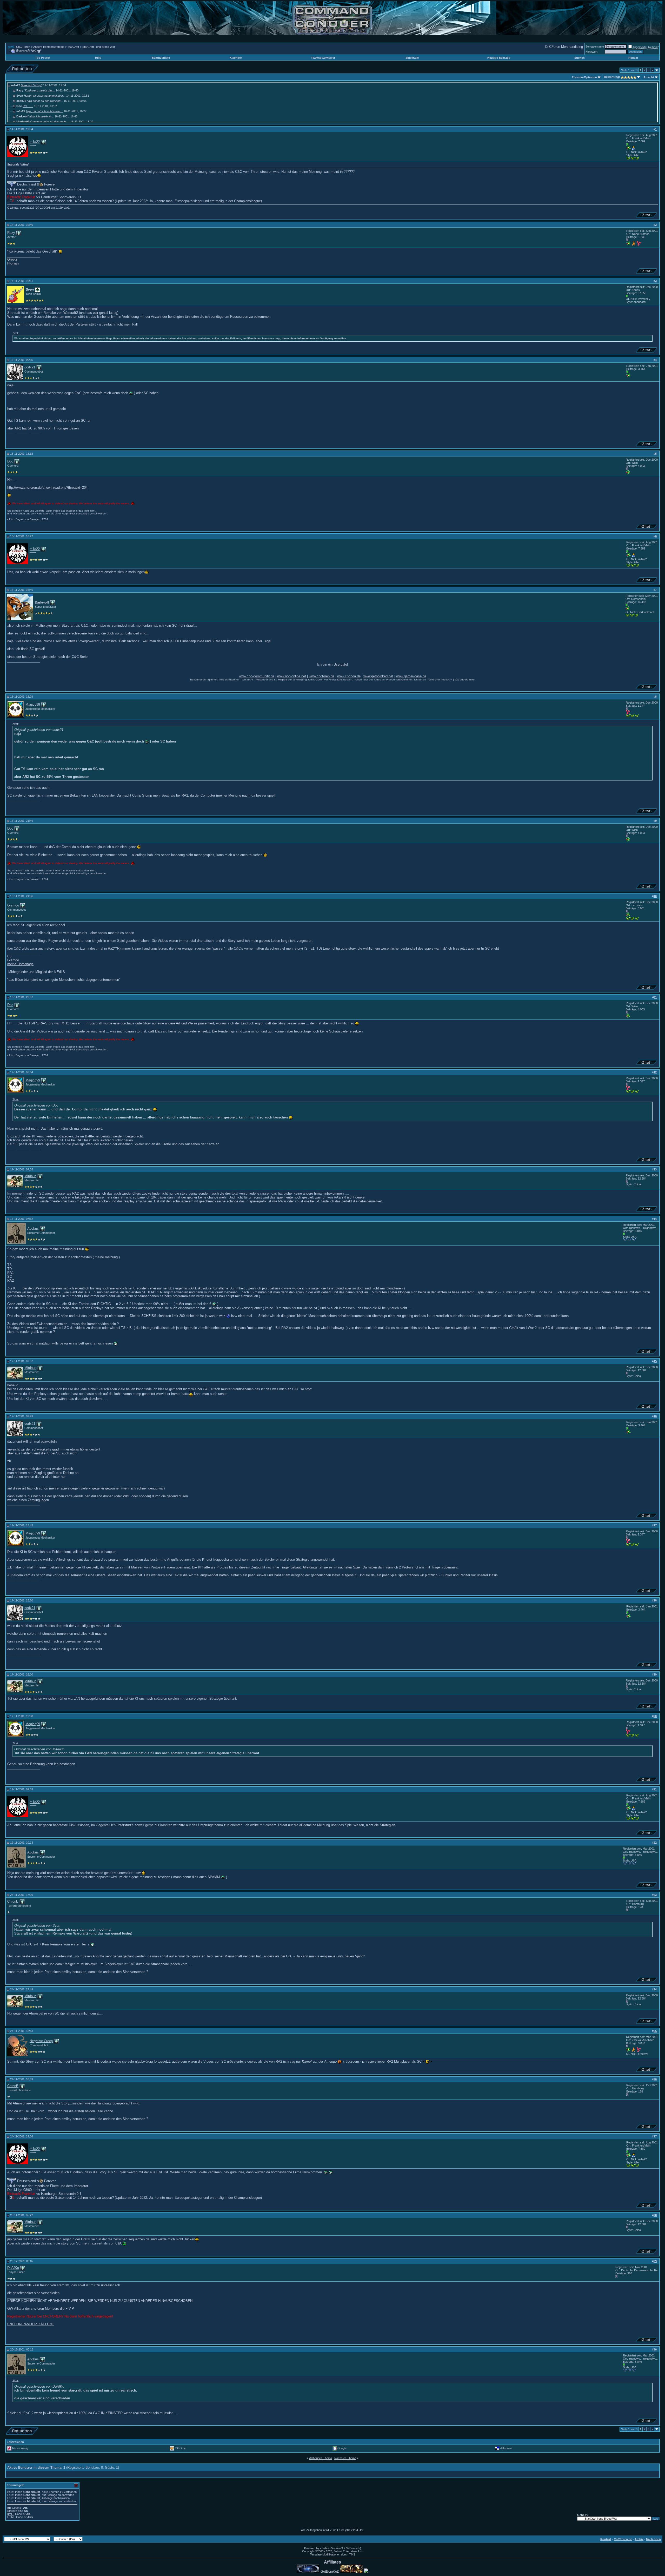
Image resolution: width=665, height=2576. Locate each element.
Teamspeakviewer (323, 58)
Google (342, 2448)
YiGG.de (180, 2448)
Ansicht (649, 77)
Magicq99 (33, 704)
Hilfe (98, 58)
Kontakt (606, 2539)
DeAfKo (13, 2268)
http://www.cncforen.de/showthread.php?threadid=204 (47, 488)
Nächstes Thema (345, 2458)
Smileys (12, 2511)
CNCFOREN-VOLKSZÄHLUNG (31, 2324)
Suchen (580, 58)
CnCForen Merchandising (564, 47)
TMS (352, 2554)
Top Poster (42, 58)
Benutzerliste (161, 58)
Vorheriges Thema (320, 2458)
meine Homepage (20, 964)
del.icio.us (506, 2448)
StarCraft (73, 47)
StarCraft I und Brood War (99, 47)
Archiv (639, 2539)
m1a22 (35, 142)
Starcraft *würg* (32, 85)
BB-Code (13, 2508)
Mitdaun (30, 1176)
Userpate (340, 664)
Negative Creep (41, 2041)
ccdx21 (30, 367)
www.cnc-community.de (257, 676)
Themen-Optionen (584, 77)
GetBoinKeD (330, 2571)
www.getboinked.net (378, 676)
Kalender (236, 58)
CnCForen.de (623, 2539)
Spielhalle (412, 58)
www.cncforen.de (322, 676)
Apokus (33, 1229)
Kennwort (591, 52)
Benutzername (595, 47)
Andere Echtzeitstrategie (49, 47)
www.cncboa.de (349, 676)
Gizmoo (13, 905)
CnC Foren (23, 47)
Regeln (633, 58)
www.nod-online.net (292, 676)
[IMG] (11, 2514)
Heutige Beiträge (499, 58)
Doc (10, 461)
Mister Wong (20, 2448)
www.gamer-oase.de (411, 676)
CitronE (13, 1901)
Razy (11, 233)
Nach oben (653, 2539)
